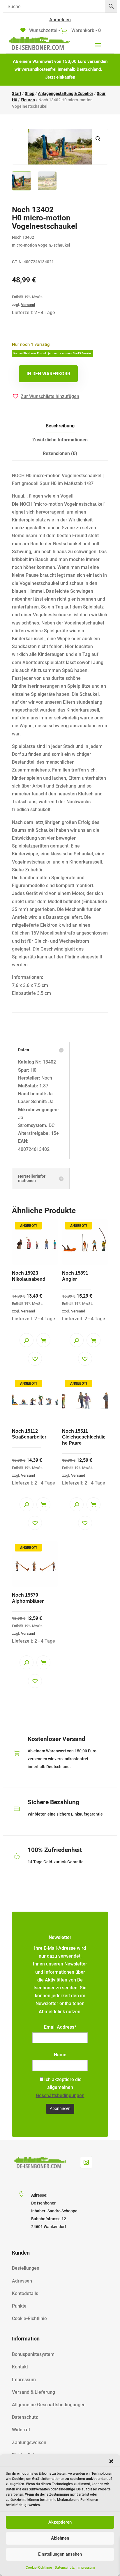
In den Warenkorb (48, 374)
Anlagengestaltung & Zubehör (66, 93)
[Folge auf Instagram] (86, 2162)
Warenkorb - (85, 30)
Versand (28, 305)
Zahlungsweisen (29, 2443)
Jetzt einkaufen (60, 77)
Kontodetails (25, 2293)
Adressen (22, 2281)
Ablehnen (60, 2538)
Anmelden (60, 20)
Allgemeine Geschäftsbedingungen (49, 2405)
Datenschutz (65, 2568)
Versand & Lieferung (33, 2392)
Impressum (86, 2568)
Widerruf (21, 2430)
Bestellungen (26, 2268)
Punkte (19, 2306)
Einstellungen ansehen (60, 2554)
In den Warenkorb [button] (43, 1340)
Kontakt (20, 2367)
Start (17, 93)
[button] (111, 2461)
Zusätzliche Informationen (60, 440)
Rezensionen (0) (60, 453)
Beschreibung (60, 426)
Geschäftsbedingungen (60, 2095)
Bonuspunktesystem (33, 2354)
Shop (30, 93)
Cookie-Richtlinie (39, 2568)
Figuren (28, 100)
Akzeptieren (60, 2522)
